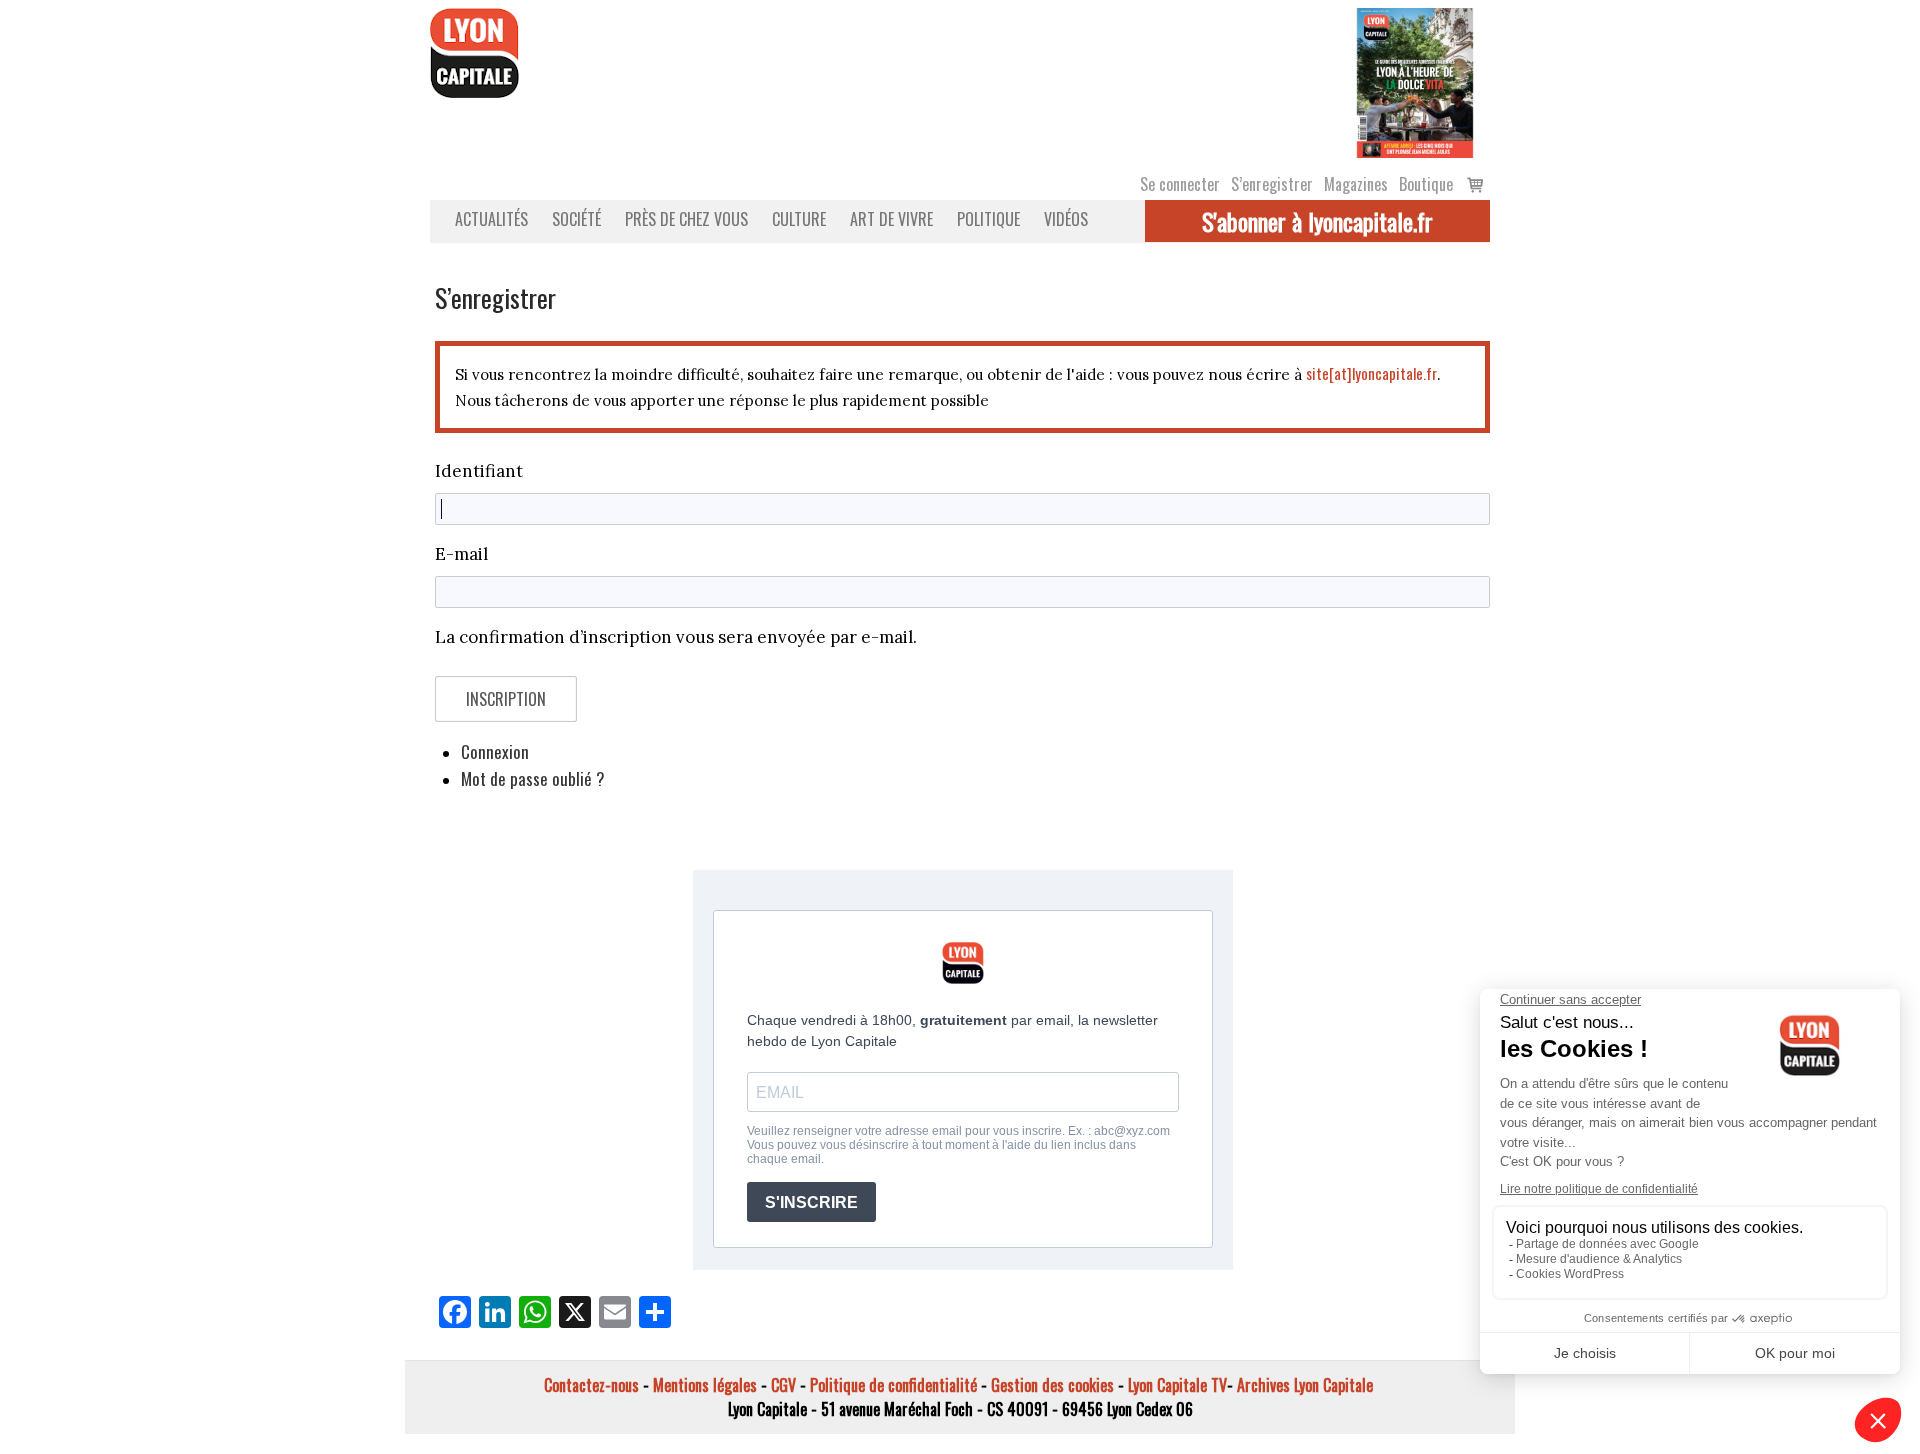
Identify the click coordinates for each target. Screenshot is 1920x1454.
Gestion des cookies (1052, 1385)
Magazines (1356, 184)
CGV (783, 1385)
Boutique (1426, 184)
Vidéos (1066, 219)
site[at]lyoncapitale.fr (1371, 373)
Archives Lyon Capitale (1305, 1385)
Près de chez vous (686, 219)
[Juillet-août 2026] (1415, 81)
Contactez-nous (591, 1385)
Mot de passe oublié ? (533, 778)
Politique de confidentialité (893, 1385)
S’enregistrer (1272, 184)
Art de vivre (891, 219)
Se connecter (1180, 184)
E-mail (461, 554)
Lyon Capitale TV (1177, 1385)
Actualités (491, 219)
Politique (988, 219)
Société (576, 219)
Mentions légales (705, 1385)
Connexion (495, 751)
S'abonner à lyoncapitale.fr (1317, 221)
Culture (799, 219)
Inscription (506, 699)
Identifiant (479, 471)
